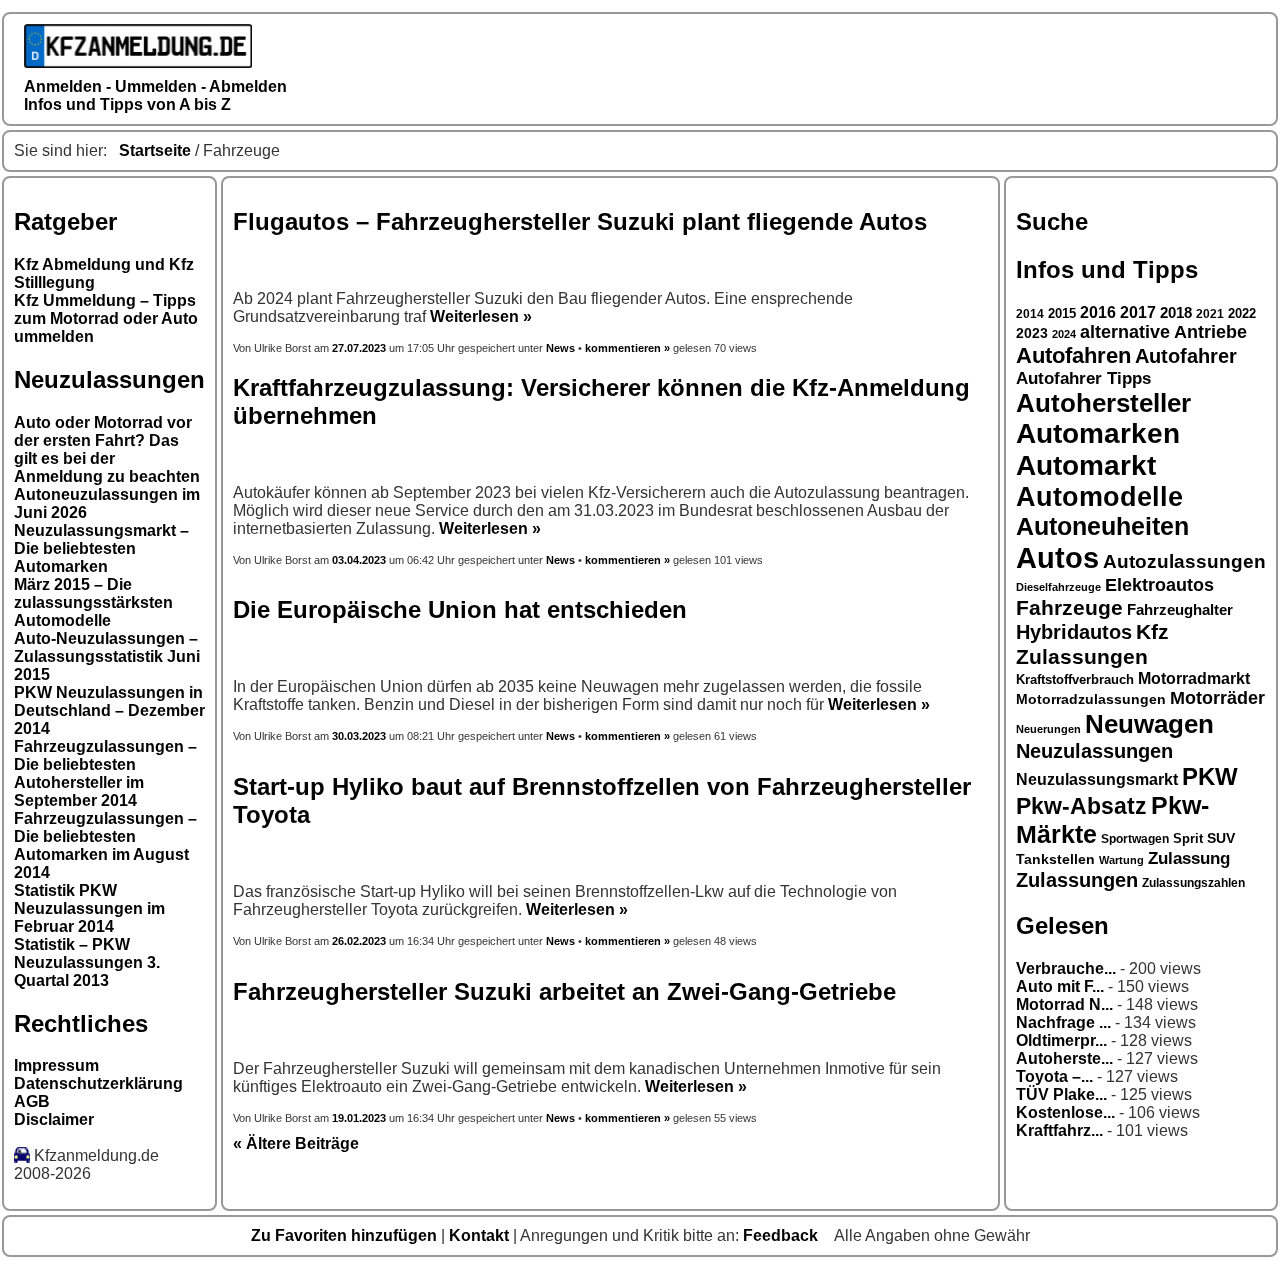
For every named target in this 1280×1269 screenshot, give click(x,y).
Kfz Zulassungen (1092, 644)
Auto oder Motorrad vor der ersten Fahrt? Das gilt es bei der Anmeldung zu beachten (107, 449)
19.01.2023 (359, 1118)
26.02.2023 (359, 941)
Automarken (1098, 433)
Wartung (1121, 860)
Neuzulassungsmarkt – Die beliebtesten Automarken (101, 548)
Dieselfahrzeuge (1058, 587)
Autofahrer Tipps (1083, 378)
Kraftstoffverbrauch (1075, 679)
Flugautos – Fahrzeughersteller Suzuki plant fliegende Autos (580, 221)
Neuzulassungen (1094, 751)
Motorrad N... (1064, 1004)
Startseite (155, 150)
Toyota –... (1054, 1076)
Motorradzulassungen (1091, 699)
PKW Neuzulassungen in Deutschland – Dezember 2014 (109, 710)
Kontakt (481, 1235)
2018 (1176, 312)
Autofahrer (1186, 356)
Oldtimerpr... (1061, 1040)
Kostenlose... (1065, 1112)
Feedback (782, 1235)
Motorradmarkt (1194, 678)
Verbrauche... (1066, 968)
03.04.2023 (359, 560)
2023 (1032, 333)
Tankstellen (1055, 859)
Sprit (1188, 838)
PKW (1210, 776)
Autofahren (1073, 355)
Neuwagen (1149, 724)
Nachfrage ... (1063, 1022)
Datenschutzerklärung (98, 1083)
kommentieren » (627, 348)
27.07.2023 (360, 348)
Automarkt (1086, 465)
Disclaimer (54, 1119)
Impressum (56, 1065)
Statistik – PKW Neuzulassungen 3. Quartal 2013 (87, 962)
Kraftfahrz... (1059, 1130)
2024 (1064, 334)
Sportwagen (1135, 838)
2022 (1242, 313)
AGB (32, 1101)
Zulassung (1189, 858)
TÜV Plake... (1061, 1094)
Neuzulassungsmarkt (1097, 779)
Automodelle (1099, 497)
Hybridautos (1074, 632)
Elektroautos (1159, 585)
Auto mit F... (1060, 986)
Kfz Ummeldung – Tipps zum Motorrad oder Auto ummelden (106, 318)
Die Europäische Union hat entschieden (460, 609)
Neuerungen (1048, 729)
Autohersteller (1103, 403)
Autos (1057, 557)
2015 (1062, 313)
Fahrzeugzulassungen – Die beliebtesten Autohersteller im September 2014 (105, 773)
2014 (1030, 313)
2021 (1210, 313)
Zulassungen (1077, 880)
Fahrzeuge (1069, 607)
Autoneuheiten (1102, 526)
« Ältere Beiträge (296, 1143)
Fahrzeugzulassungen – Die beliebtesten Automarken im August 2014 (105, 845)
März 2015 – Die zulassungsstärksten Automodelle (93, 602)
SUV (1221, 838)
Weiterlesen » (481, 316)
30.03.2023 (359, 736)
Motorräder (1217, 698)
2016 (1098, 312)
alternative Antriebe (1163, 332)
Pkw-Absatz (1081, 806)
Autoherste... (1064, 1058)
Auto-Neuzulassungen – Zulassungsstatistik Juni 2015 (107, 656)
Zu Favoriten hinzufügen (346, 1235)
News (560, 348)
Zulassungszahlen (1193, 882)
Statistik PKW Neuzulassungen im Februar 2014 (89, 908)
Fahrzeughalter (1180, 609)
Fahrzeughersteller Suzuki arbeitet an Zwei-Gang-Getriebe (564, 991)
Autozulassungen (1184, 561)
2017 (1138, 312)
